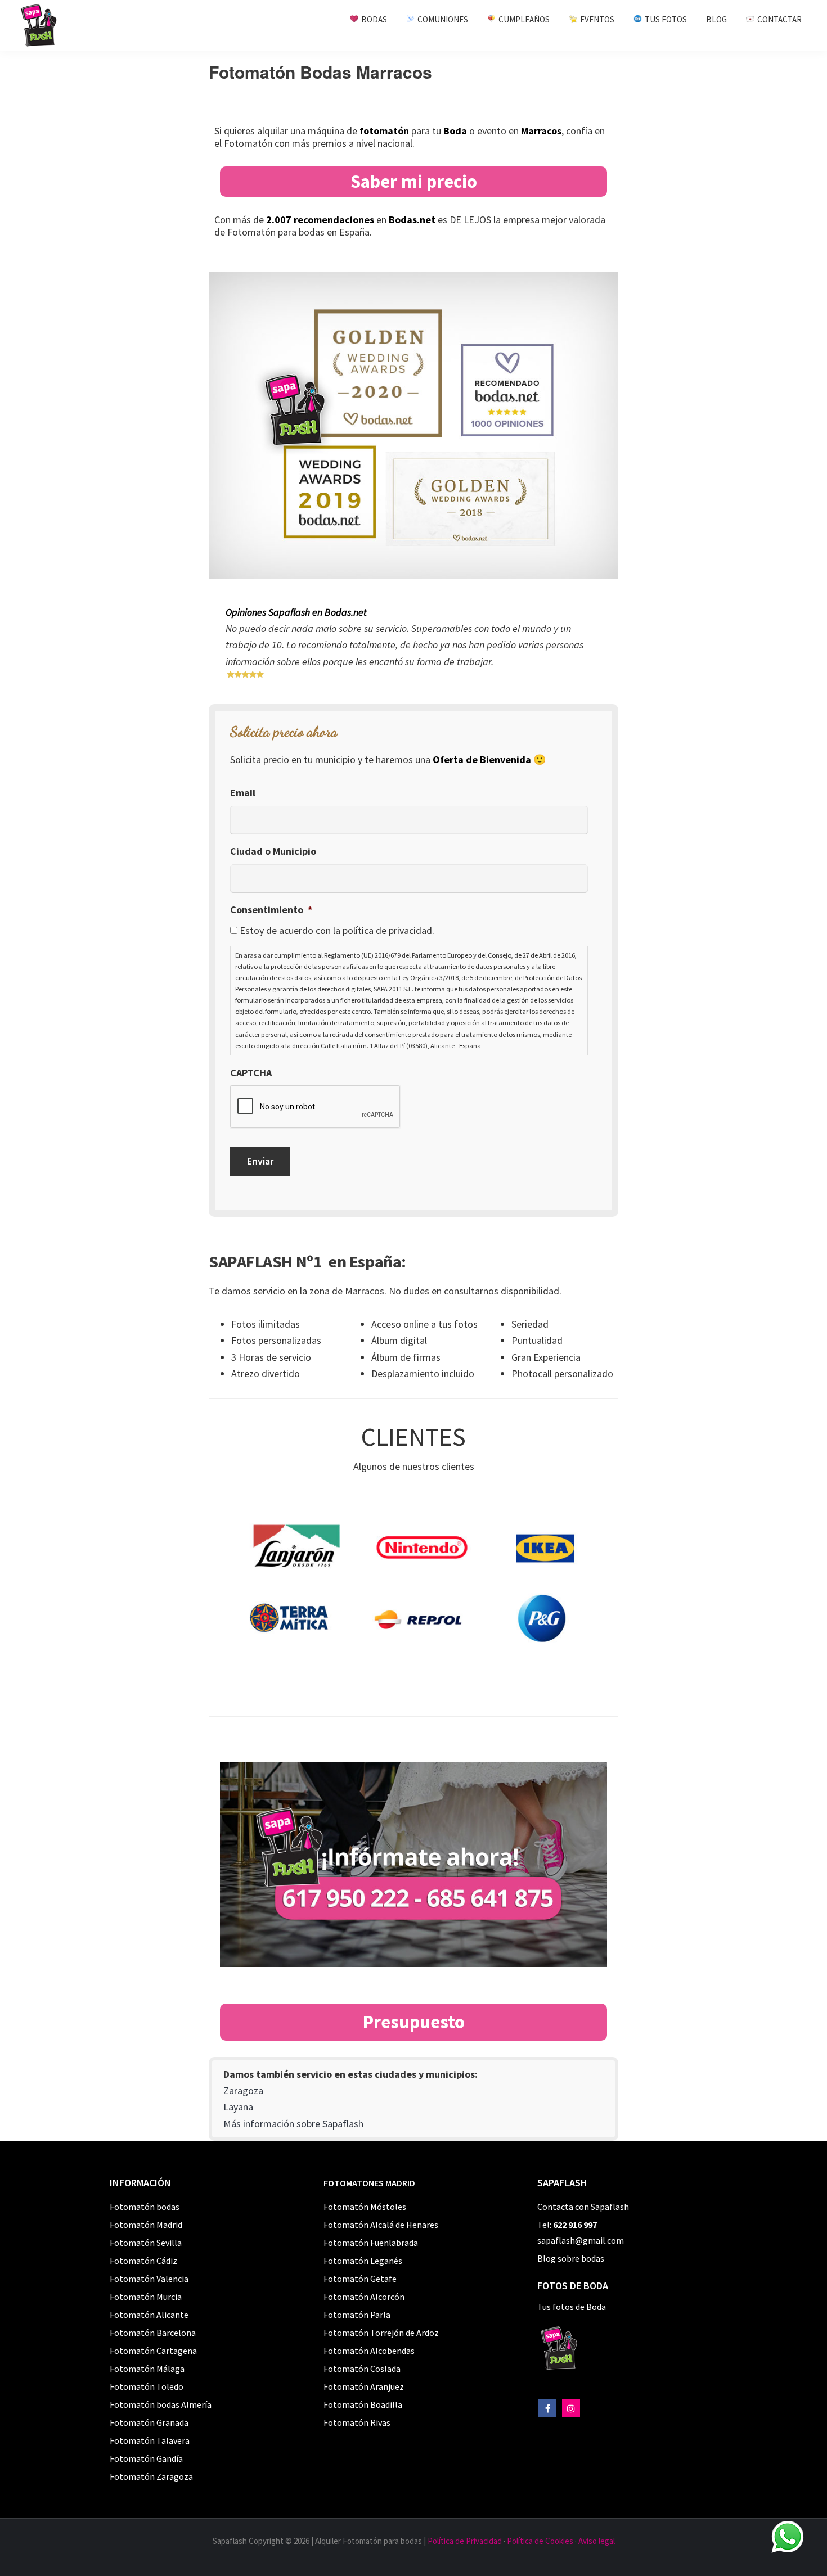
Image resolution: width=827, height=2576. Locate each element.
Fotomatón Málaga (147, 2369)
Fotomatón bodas (145, 2207)
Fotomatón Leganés (363, 2261)
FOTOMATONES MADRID (369, 2183)
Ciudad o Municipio (273, 851)
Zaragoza (243, 2090)
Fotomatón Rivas (357, 2422)
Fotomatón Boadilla (363, 2404)
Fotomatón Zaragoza (151, 2476)
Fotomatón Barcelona (153, 2333)
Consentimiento (271, 910)
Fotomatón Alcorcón (364, 2297)
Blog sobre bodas (571, 2258)
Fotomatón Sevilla (146, 2243)
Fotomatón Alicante (149, 2315)
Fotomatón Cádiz (143, 2261)
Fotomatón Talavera (150, 2440)
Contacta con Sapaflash (583, 2207)
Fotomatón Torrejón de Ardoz (381, 2333)
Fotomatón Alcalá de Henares (381, 2225)
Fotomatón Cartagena (153, 2351)
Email (243, 793)
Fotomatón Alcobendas (369, 2351)
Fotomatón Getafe (360, 2279)
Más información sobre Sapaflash (293, 2124)
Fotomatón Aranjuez (364, 2386)
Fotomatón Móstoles (365, 2207)
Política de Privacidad (465, 2541)
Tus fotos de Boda (572, 2307)
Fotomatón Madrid (146, 2225)
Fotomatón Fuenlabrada (371, 2243)
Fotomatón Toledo (147, 2386)
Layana (238, 2107)
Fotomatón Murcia (146, 2297)
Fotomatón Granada (149, 2422)
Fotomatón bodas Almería (161, 2404)
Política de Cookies (540, 2541)
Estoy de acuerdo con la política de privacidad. (337, 930)
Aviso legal (597, 2541)
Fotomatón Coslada (362, 2369)
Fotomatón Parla (357, 2315)
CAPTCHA (251, 1073)
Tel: (567, 2225)
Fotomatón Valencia (149, 2279)
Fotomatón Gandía (146, 2458)
